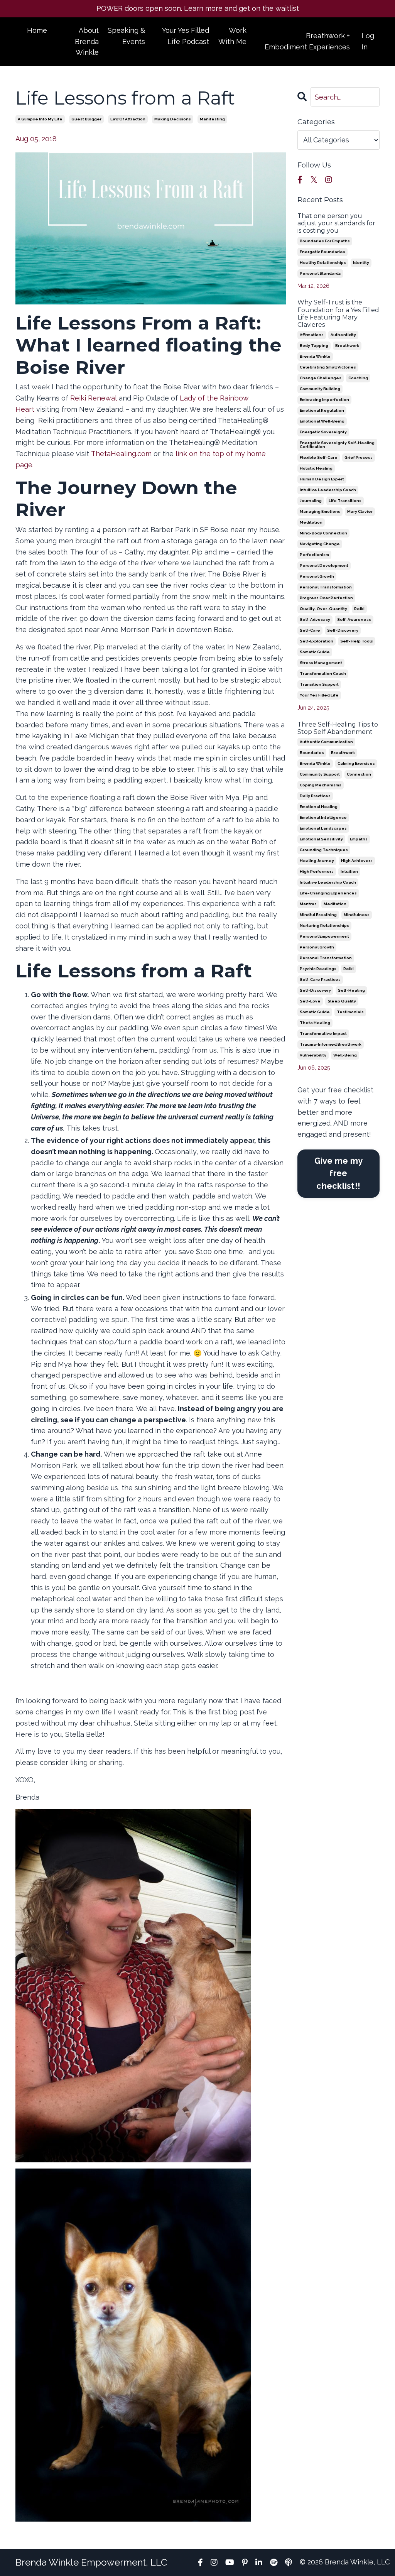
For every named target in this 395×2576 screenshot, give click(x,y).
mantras (308, 904)
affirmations (312, 335)
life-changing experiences (328, 893)
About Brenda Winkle (87, 41)
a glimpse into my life (40, 119)
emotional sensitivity (321, 839)
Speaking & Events (126, 36)
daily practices (315, 796)
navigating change (320, 544)
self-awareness (354, 619)
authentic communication (326, 742)
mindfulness (357, 915)
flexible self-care (319, 457)
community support (320, 774)
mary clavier (360, 511)
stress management (321, 663)
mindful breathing (318, 915)
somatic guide (315, 652)
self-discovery (343, 630)
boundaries (312, 753)
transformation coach (323, 674)
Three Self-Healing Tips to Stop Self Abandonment (338, 728)
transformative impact (323, 1034)
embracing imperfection (324, 400)
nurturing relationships (324, 925)
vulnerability (313, 1055)
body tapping (314, 346)
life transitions (345, 501)
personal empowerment (324, 936)
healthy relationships (323, 263)
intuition (349, 871)
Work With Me (232, 36)
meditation (311, 522)
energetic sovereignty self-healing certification (337, 445)
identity (361, 263)
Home (37, 30)
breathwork (347, 346)
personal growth (317, 576)
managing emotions (320, 511)
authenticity (343, 335)
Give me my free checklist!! (339, 1173)
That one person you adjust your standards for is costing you (336, 223)
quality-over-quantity (323, 609)
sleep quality (342, 1001)
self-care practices (320, 980)
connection (359, 774)
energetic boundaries (322, 252)
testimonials (350, 1012)
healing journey (317, 861)
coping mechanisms (321, 785)
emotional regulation (322, 410)
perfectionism (314, 555)
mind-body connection (323, 533)
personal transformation (326, 587)
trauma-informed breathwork (331, 1044)
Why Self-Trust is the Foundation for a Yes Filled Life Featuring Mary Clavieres (338, 314)
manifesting (212, 119)
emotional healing (319, 807)
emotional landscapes (323, 828)
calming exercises (356, 763)
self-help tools (357, 641)
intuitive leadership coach (328, 490)
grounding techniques (324, 850)
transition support (319, 684)
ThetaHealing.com (121, 454)
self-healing (351, 990)
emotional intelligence (323, 817)
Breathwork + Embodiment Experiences (307, 41)
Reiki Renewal (94, 398)
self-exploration (317, 641)
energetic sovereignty (323, 432)
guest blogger (86, 119)
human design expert (322, 479)
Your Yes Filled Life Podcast (186, 36)
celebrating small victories (328, 367)
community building (320, 389)
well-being (345, 1055)
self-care (310, 630)
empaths (359, 839)
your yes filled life (319, 695)
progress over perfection (326, 598)
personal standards (320, 273)
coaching (358, 378)
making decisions (173, 119)
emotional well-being (322, 421)
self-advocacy (315, 619)
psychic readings (318, 969)
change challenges (321, 378)
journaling (311, 501)
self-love (310, 1001)
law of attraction (128, 119)
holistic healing (316, 468)
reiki (359, 609)
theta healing (315, 1023)
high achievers (357, 861)
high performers (317, 871)
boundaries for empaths (325, 241)
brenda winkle (315, 356)
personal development (324, 565)
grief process (359, 457)
